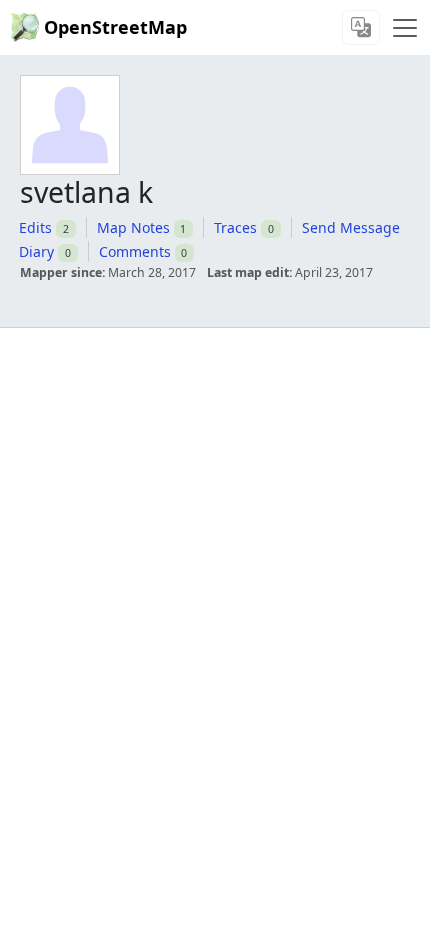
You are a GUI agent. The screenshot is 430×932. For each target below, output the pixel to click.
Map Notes (133, 227)
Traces (235, 227)
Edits (35, 227)
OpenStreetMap (115, 27)
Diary (36, 251)
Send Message (351, 227)
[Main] (405, 28)
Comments (135, 251)
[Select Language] (361, 27)
